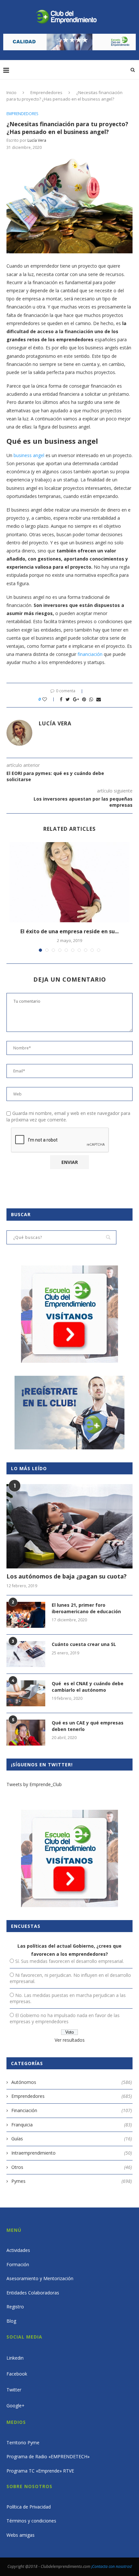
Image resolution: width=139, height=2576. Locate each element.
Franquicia (72, 2125)
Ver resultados (70, 2040)
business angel (29, 455)
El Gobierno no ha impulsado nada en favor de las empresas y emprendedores (65, 2018)
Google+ (16, 2406)
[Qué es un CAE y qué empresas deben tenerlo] (26, 1733)
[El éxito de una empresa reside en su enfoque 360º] (69, 882)
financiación (90, 654)
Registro (15, 2307)
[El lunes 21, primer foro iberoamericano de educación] (26, 1615)
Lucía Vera (37, 140)
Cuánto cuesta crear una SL (84, 1644)
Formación (18, 2264)
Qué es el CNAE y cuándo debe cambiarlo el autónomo (88, 1687)
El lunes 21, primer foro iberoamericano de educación (86, 1608)
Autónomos (72, 2082)
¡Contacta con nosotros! (112, 2566)
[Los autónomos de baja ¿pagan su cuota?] (69, 1526)
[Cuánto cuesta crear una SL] (26, 1654)
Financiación (72, 2110)
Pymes (72, 2181)
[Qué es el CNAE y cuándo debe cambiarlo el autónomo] (26, 1693)
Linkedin (15, 2358)
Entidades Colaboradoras (33, 2293)
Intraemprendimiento (72, 2153)
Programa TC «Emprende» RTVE (40, 2471)
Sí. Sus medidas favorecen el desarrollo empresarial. (69, 1961)
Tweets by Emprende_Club (34, 1784)
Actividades (18, 2250)
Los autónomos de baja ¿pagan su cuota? (67, 1576)
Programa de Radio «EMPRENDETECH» (48, 2456)
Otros (72, 2167)
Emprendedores (46, 92)
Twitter (14, 2390)
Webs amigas (21, 2535)
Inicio (11, 92)
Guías (72, 2139)
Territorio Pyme (23, 2443)
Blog (11, 2321)
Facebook (17, 2374)
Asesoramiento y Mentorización (40, 2278)
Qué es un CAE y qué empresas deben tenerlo (88, 1726)
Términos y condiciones (31, 2521)
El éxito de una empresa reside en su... (69, 931)
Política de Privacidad (29, 2507)
